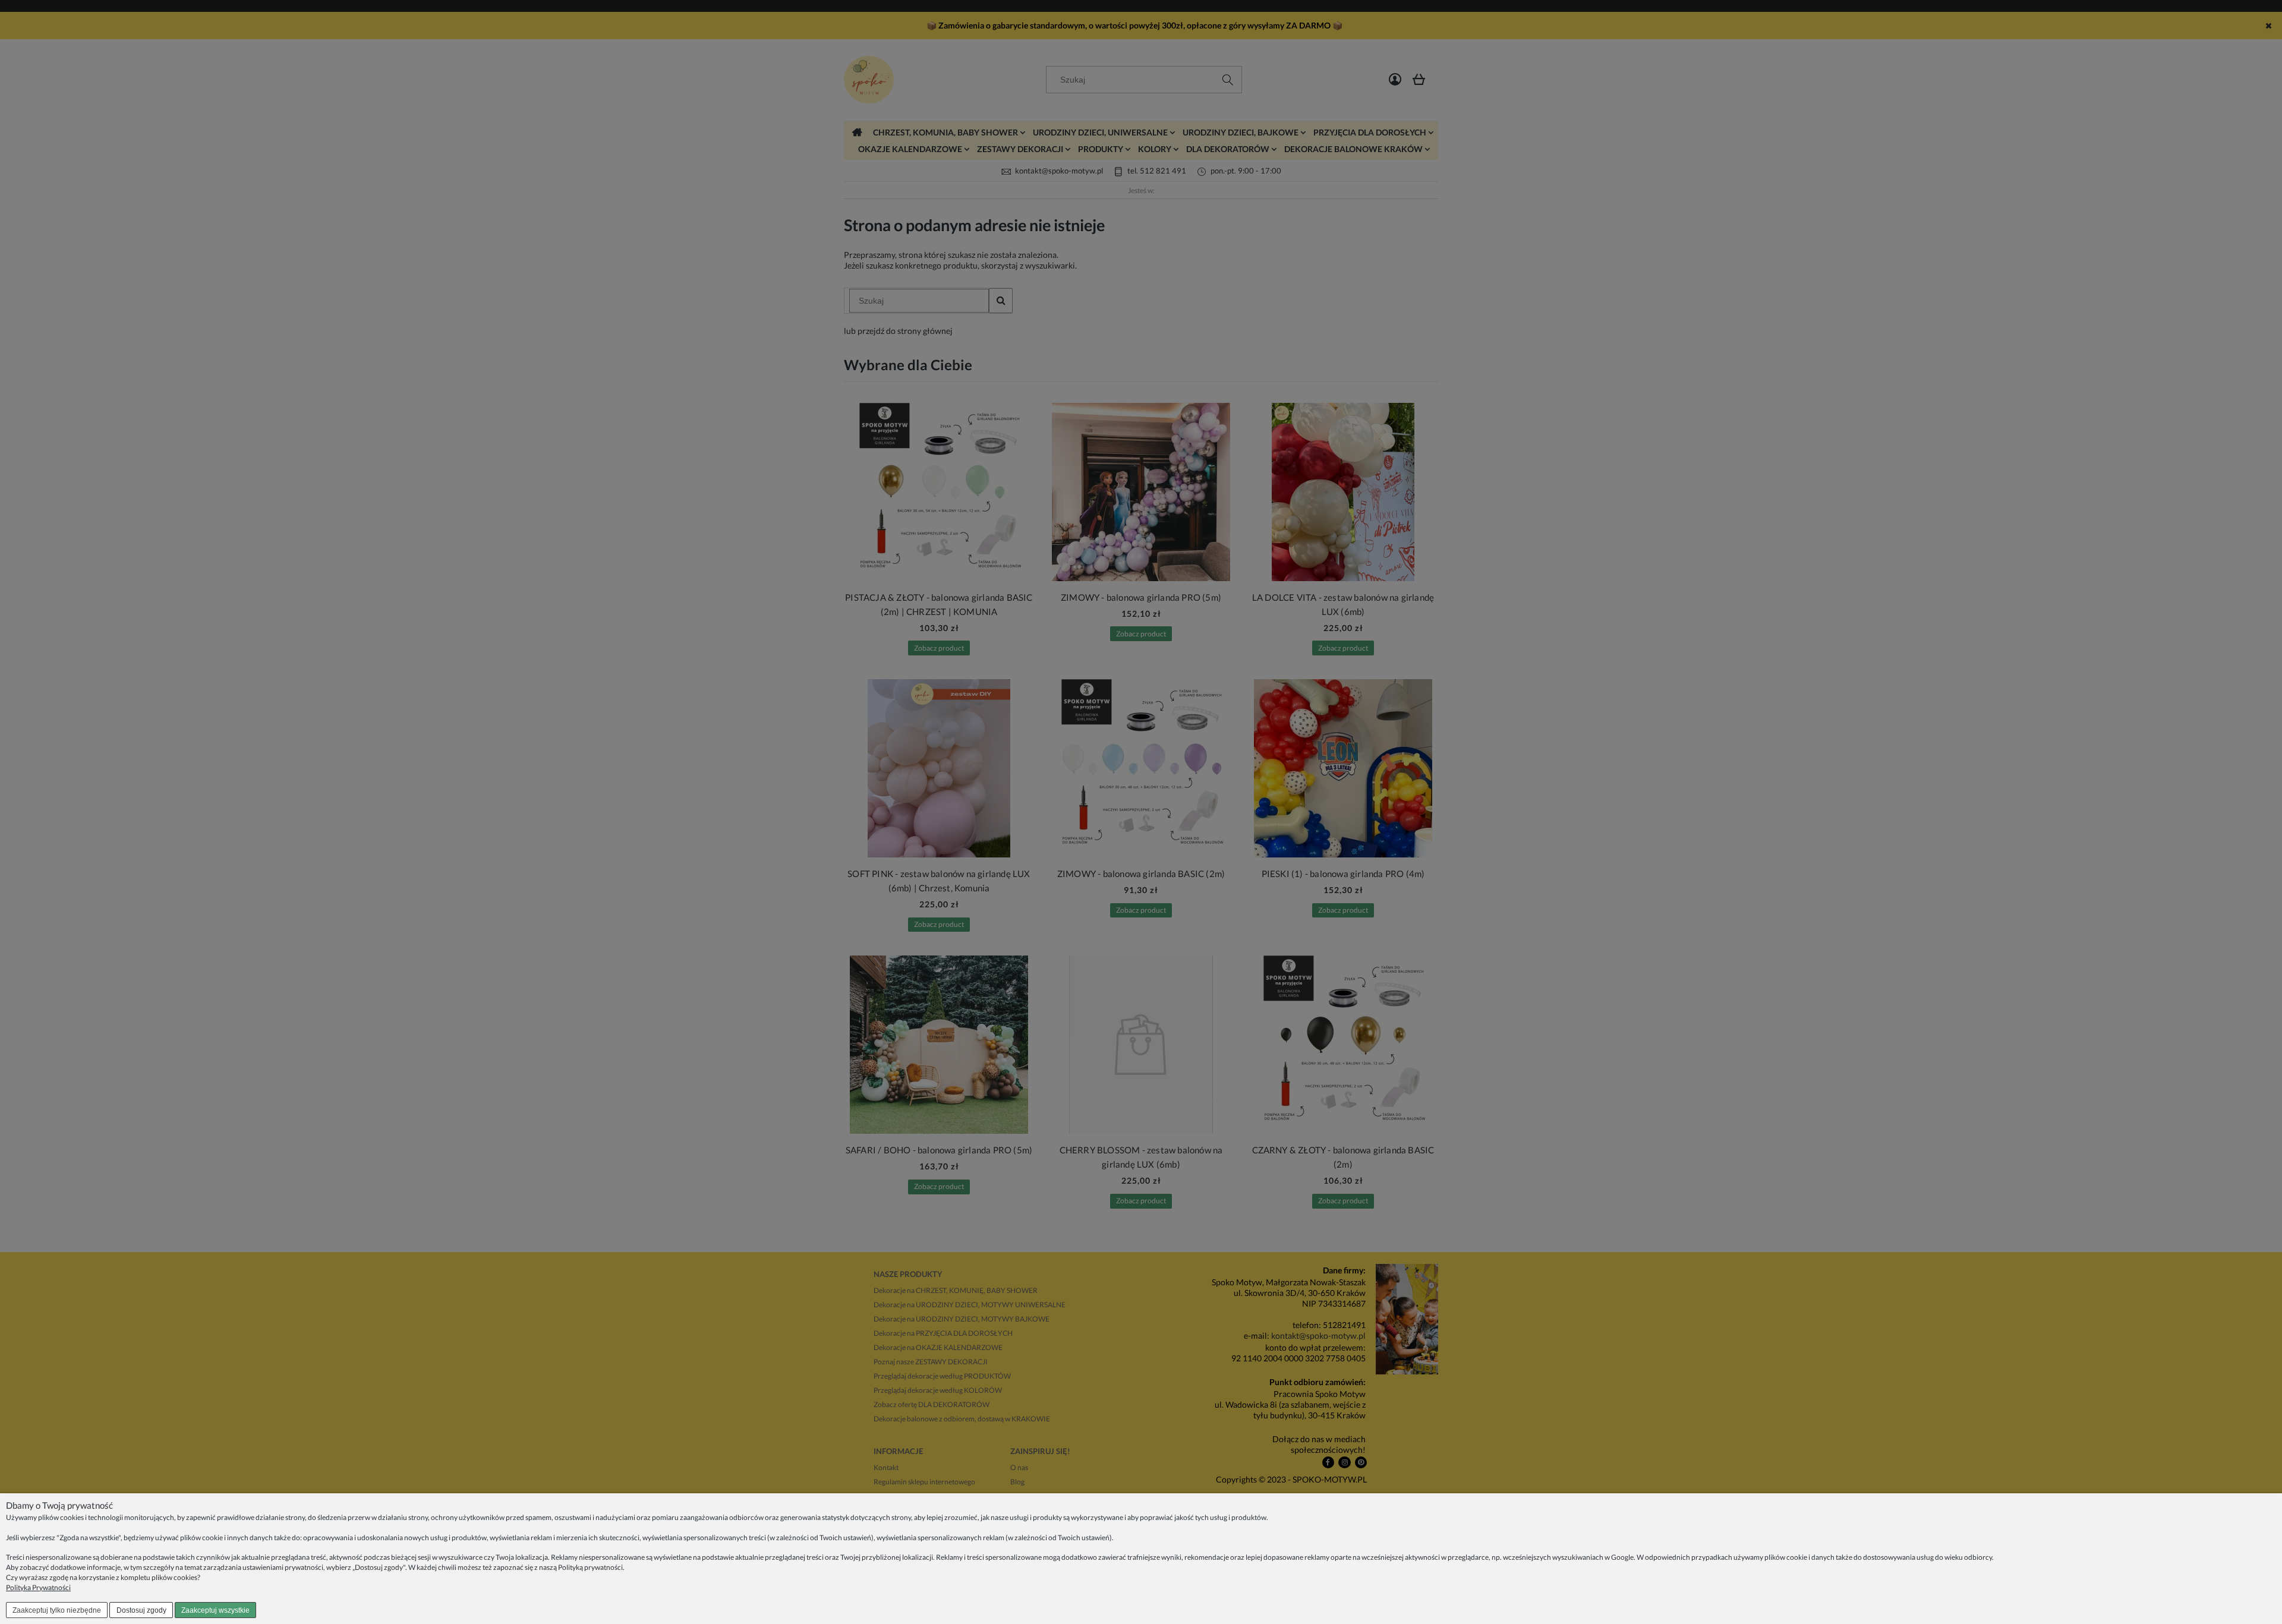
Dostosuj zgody (141, 1610)
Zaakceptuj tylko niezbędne (57, 1610)
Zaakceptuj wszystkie (215, 1610)
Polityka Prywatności (38, 1587)
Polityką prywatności (590, 1567)
